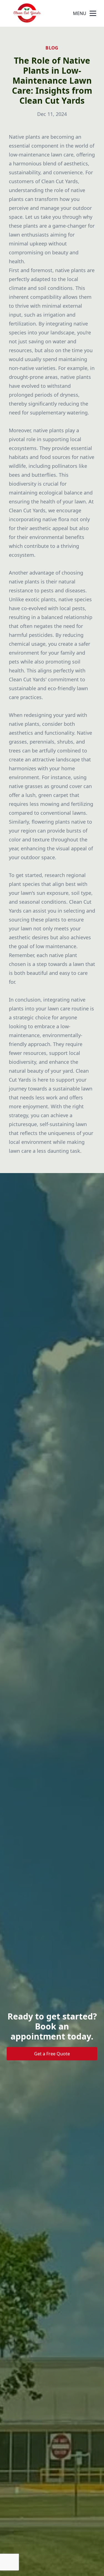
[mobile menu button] (93, 13)
